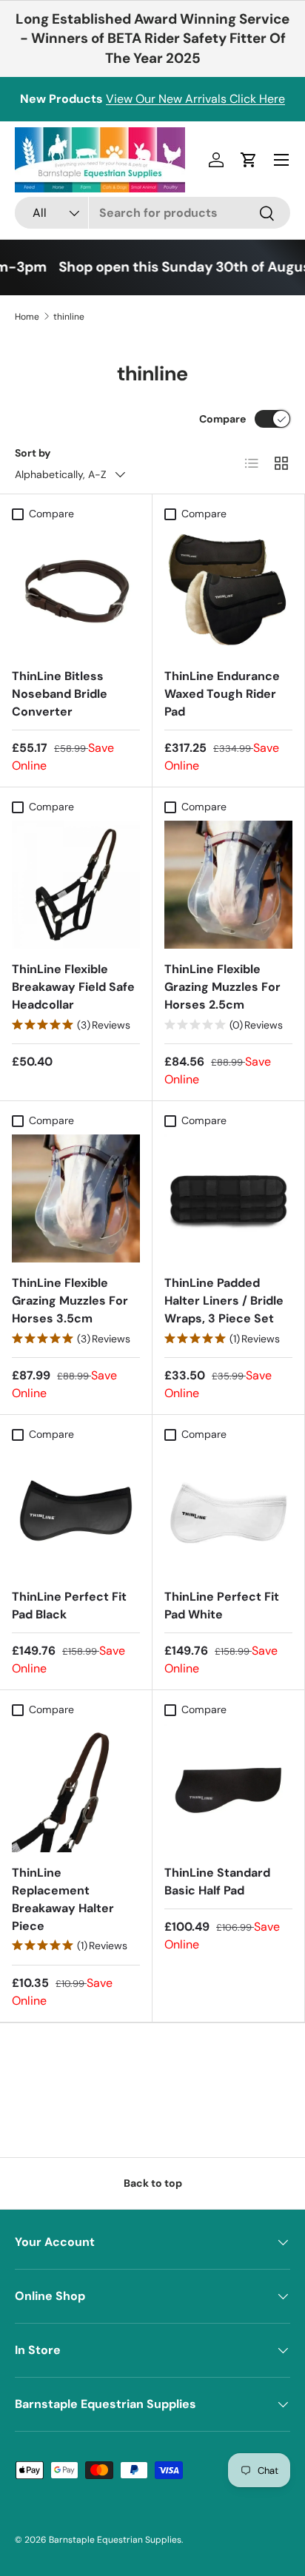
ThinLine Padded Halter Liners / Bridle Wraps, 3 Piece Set (224, 1301)
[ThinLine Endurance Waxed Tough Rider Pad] (228, 592)
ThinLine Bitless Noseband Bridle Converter (60, 694)
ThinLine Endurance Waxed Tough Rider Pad (222, 694)
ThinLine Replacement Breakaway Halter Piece (63, 1899)
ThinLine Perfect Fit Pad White (222, 1605)
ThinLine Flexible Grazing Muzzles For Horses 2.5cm (222, 987)
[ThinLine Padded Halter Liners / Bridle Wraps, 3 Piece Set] (228, 1198)
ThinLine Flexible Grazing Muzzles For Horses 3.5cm (70, 1301)
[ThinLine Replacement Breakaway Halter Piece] (76, 1788)
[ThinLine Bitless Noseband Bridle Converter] (76, 592)
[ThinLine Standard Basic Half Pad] (228, 1788)
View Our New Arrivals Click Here (195, 99)
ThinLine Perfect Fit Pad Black (69, 1605)
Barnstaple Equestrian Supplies (115, 2540)
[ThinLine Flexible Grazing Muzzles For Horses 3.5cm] (76, 1198)
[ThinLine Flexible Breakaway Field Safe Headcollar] (76, 885)
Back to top (153, 2183)
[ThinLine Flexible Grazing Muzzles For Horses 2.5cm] (228, 885)
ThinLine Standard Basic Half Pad (217, 1881)
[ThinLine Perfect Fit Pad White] (228, 1512)
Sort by (33, 453)
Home (27, 317)
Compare (222, 419)
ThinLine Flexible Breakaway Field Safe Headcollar (73, 987)
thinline (69, 317)
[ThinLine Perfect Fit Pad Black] (76, 1512)
